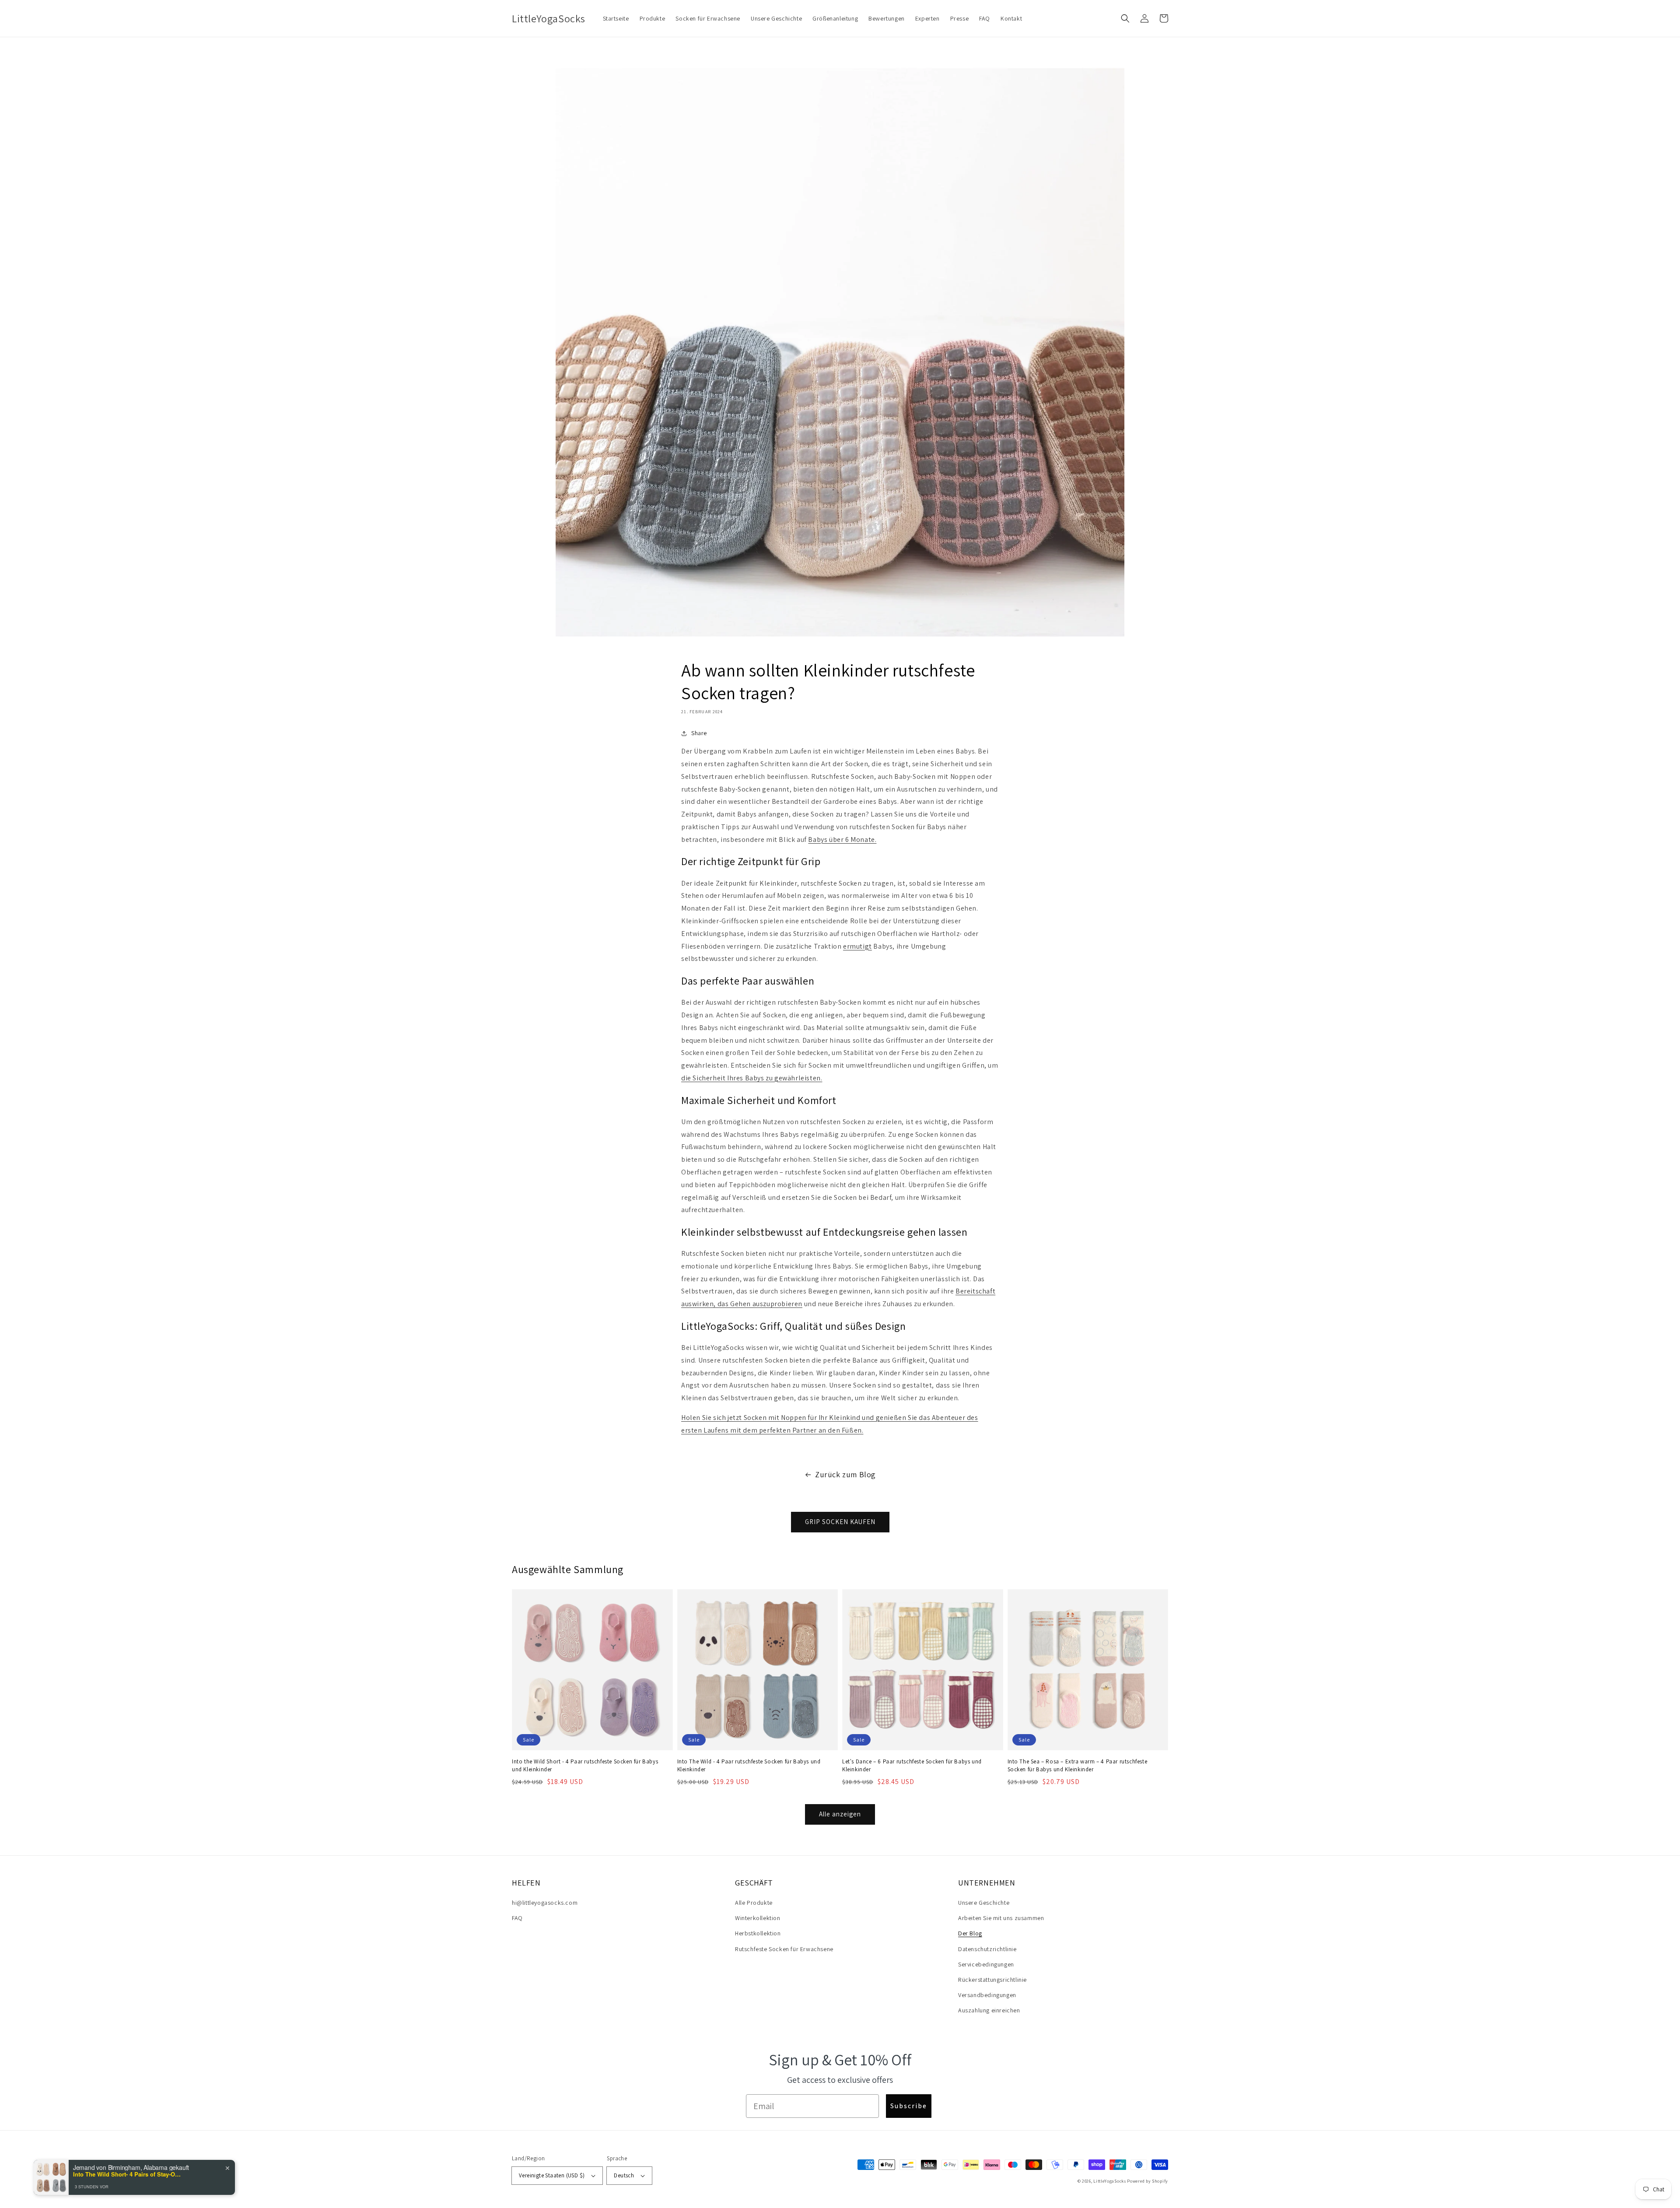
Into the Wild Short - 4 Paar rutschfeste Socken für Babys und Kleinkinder (585, 1765)
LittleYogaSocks (1110, 2181)
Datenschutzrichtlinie (987, 1949)
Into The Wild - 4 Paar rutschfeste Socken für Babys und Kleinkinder (749, 1765)
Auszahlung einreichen (989, 2010)
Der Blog (970, 1933)
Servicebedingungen (986, 1964)
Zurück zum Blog (845, 1474)
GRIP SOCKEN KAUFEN (840, 1522)
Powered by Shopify (1148, 2181)
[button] (1125, 18)
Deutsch (624, 2175)
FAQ (517, 1918)
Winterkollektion (758, 1918)
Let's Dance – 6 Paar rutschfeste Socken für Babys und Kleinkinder (912, 1765)
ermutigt (857, 946)
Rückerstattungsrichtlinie (992, 1980)
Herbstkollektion (758, 1933)
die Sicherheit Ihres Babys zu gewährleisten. (752, 1078)
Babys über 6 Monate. (842, 839)
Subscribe (909, 2106)
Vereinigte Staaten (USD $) (552, 2175)
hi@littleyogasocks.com (545, 1903)
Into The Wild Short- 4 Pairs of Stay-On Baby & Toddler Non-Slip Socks (128, 2174)
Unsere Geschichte (984, 1903)
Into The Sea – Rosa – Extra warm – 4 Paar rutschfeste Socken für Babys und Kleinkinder (1078, 1765)
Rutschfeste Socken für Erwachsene (784, 1949)
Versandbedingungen (987, 1995)
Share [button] (699, 733)
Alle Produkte (754, 1903)
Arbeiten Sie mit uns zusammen (1001, 1918)
